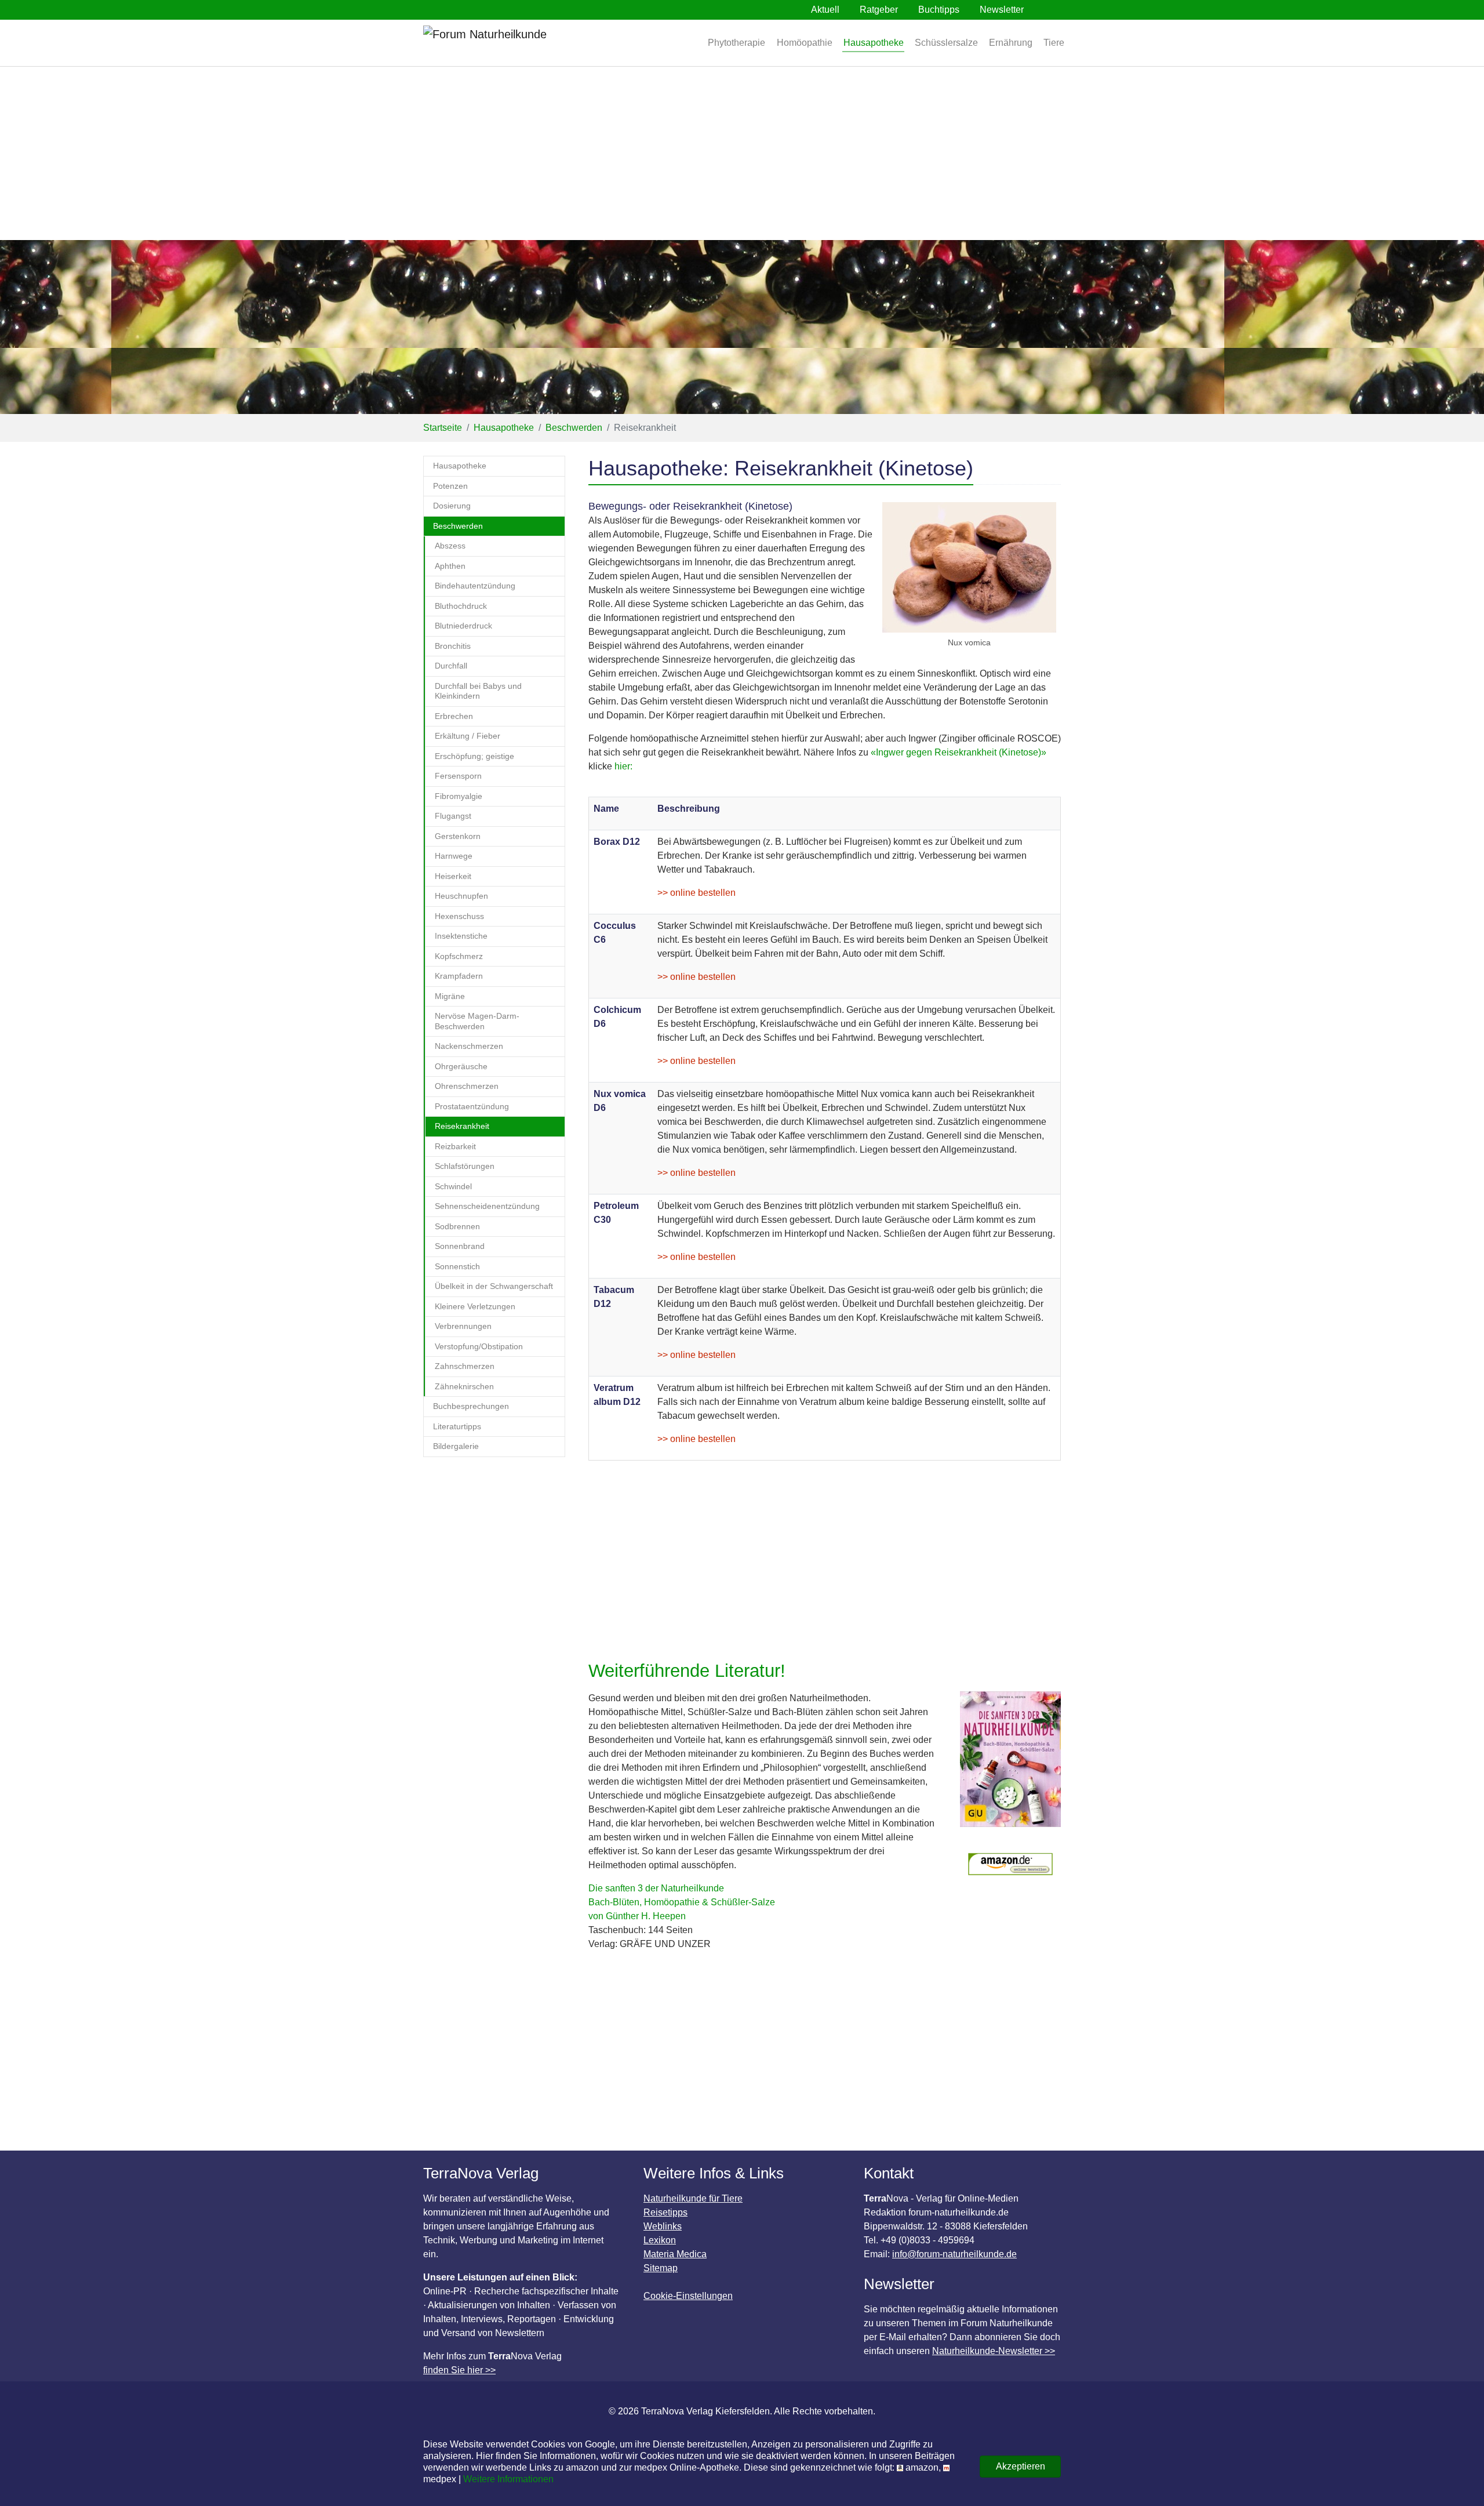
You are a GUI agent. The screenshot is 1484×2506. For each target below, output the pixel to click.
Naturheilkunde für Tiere (693, 2198)
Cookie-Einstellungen (688, 2296)
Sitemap (661, 2268)
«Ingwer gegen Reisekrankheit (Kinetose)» (959, 752)
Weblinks (663, 2226)
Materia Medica (675, 2254)
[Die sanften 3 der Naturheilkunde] (1010, 1765)
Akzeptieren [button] (1021, 2466)
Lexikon (660, 2240)
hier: (623, 766)
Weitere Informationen (508, 2479)
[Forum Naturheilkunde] (519, 43)
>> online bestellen (696, 893)
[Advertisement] (742, 153)
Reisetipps (665, 2212)
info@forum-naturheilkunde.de (954, 2254)
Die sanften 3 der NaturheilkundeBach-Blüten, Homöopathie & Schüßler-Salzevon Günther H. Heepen (682, 1902)
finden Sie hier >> (459, 2370)
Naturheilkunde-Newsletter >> (994, 2351)
